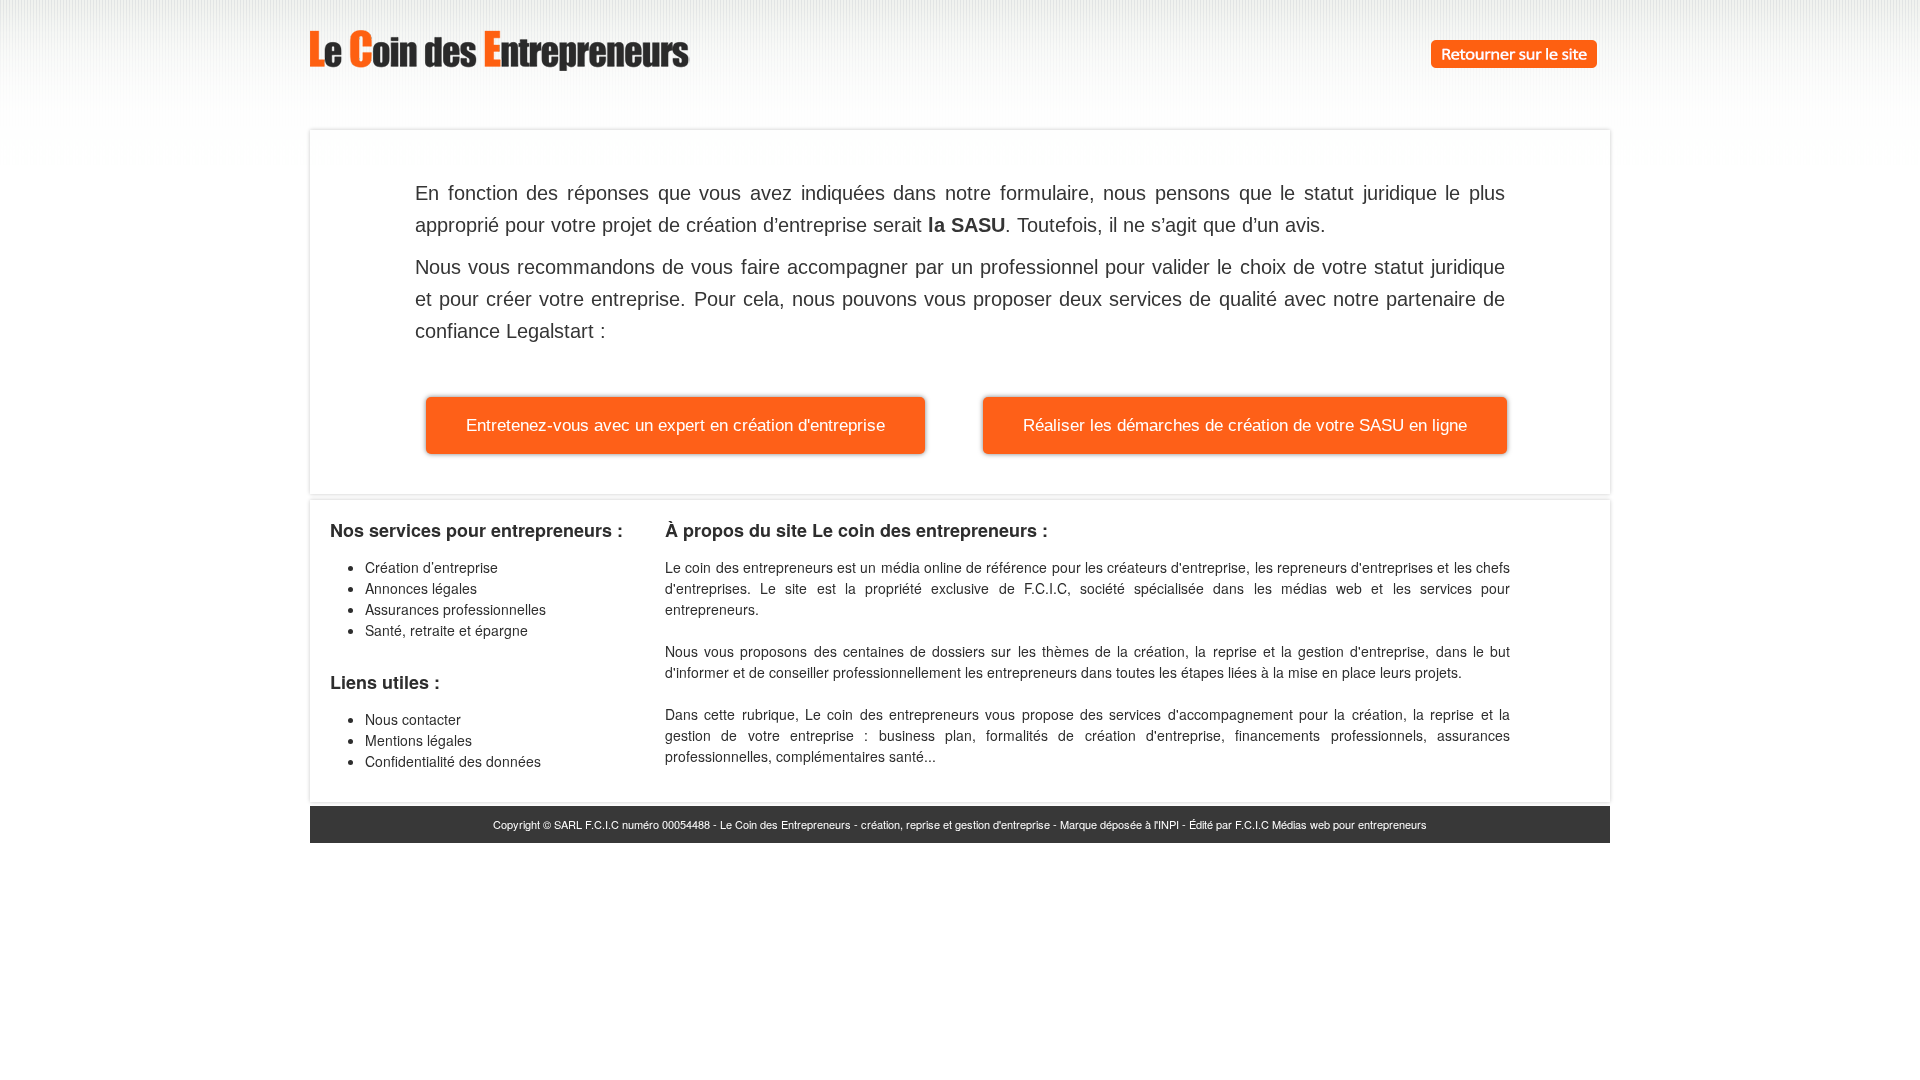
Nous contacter (413, 719)
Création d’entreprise (431, 567)
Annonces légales (421, 588)
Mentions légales (418, 740)
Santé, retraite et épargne (446, 630)
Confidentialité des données (453, 761)
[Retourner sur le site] (1515, 62)
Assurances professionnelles (455, 609)
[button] (675, 425)
